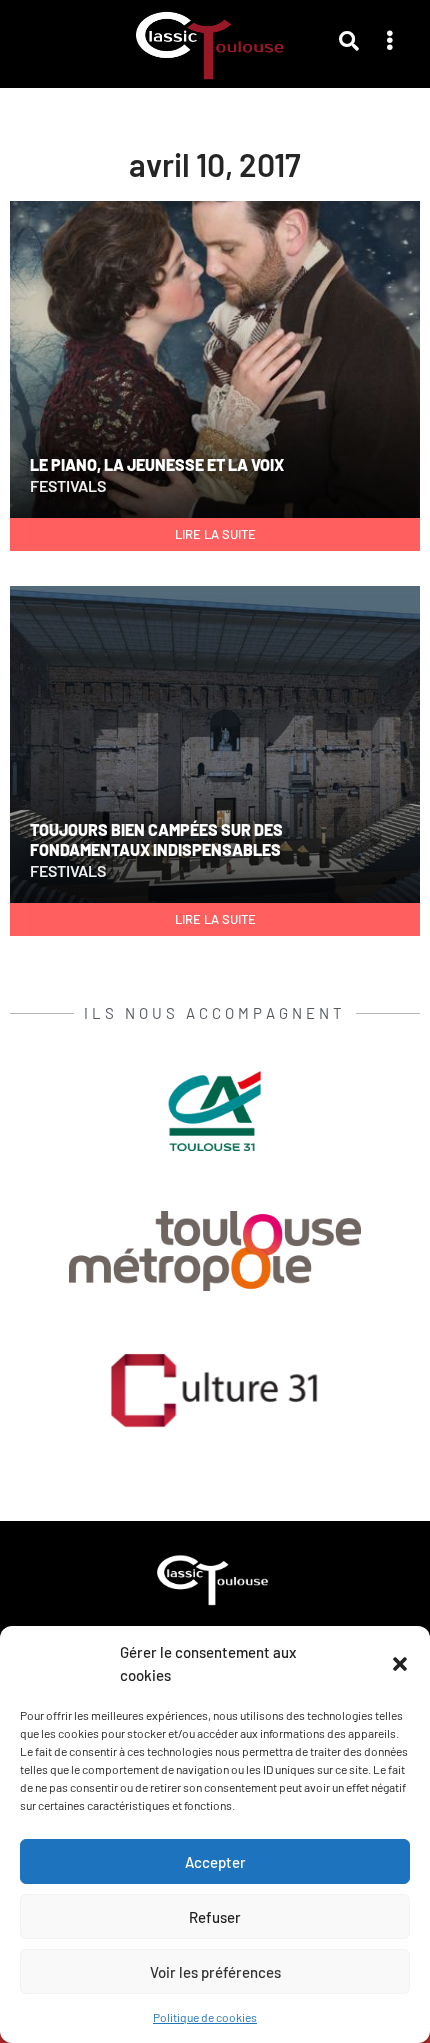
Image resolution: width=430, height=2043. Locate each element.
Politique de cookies (205, 2017)
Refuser (215, 1917)
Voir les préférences (215, 1972)
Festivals (68, 485)
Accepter (215, 1862)
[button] (400, 1664)
